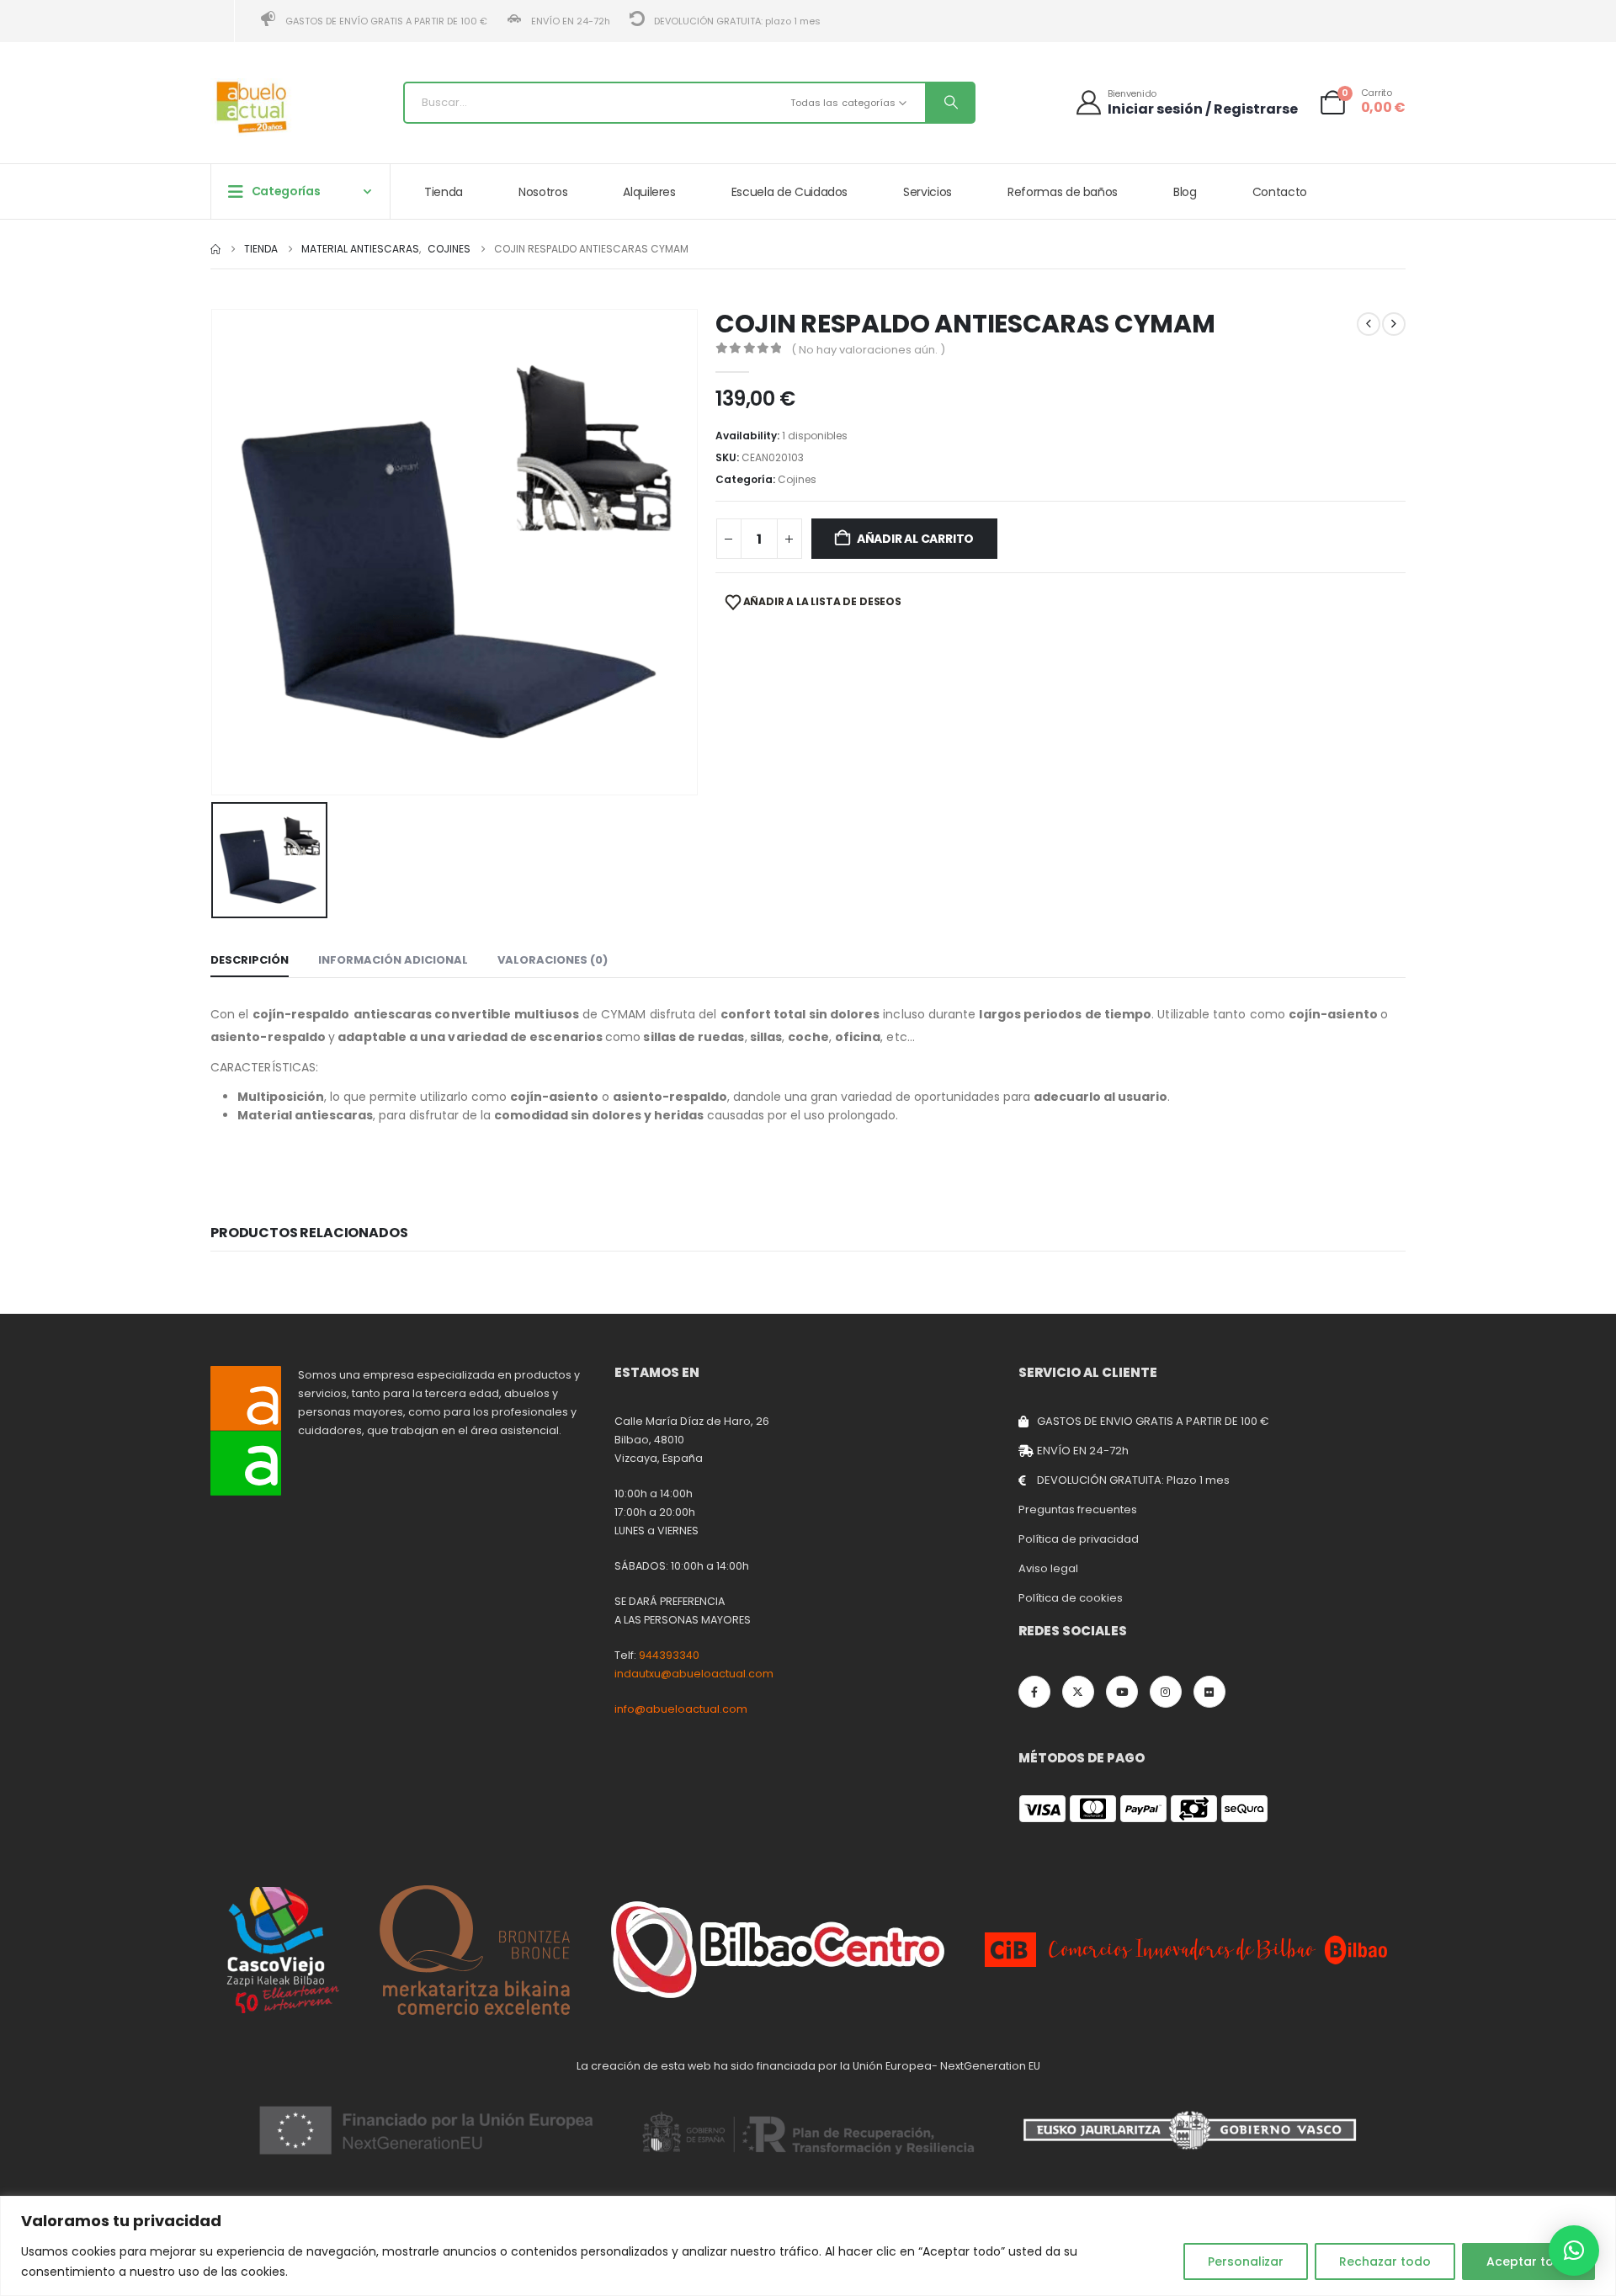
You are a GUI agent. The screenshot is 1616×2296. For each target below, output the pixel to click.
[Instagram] (1166, 1692)
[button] (1574, 2251)
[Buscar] (949, 103)
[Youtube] (1122, 1692)
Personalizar (1246, 2261)
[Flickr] (1209, 1692)
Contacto (1280, 192)
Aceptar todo (1528, 2261)
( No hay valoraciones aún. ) (868, 350)
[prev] (1369, 324)
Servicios (928, 192)
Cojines (797, 479)
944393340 (669, 1655)
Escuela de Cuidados (789, 192)
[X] (1078, 1692)
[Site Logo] (252, 107)
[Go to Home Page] (215, 249)
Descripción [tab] (250, 960)
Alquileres (649, 192)
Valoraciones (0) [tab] (553, 960)
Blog (1185, 192)
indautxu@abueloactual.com (694, 1674)
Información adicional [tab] (393, 960)
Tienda (444, 192)
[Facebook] (1034, 1692)
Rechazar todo (1385, 2261)
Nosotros (543, 192)
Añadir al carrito (915, 539)
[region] (808, 2246)
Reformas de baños (1063, 192)
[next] (1394, 324)
